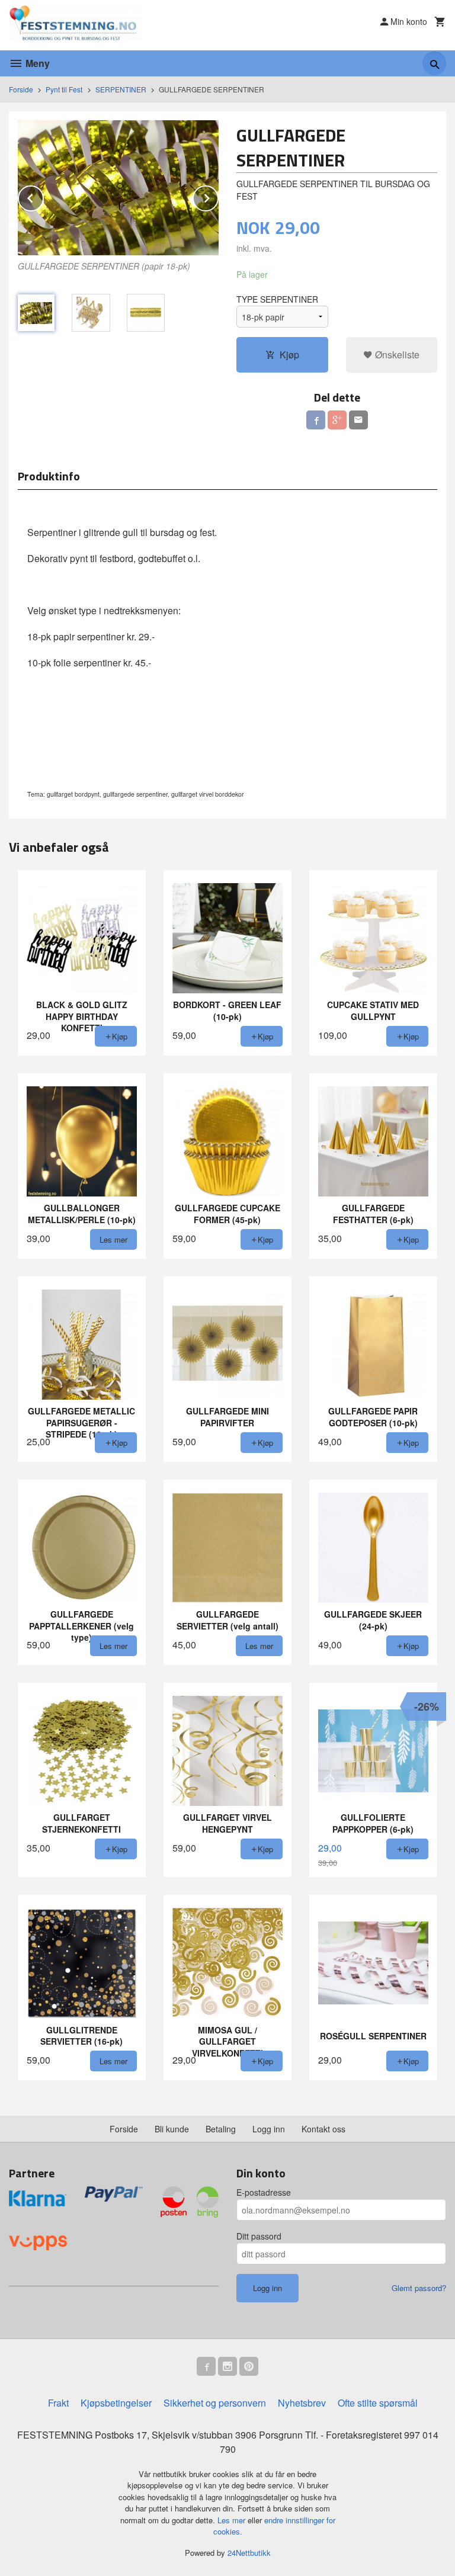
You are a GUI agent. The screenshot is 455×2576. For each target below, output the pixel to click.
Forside (21, 89)
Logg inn (269, 2129)
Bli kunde (172, 2129)
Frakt (58, 2403)
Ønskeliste (396, 355)
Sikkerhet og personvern (215, 2403)
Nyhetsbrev (302, 2403)
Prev (43, 196)
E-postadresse (264, 2192)
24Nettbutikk (249, 2553)
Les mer (233, 2520)
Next (218, 196)
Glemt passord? (419, 2288)
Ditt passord (259, 2236)
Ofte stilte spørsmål (378, 2403)
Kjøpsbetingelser (116, 2403)
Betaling (221, 2129)
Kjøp (289, 355)
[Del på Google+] (337, 420)
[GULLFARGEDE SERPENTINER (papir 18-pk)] (118, 187)
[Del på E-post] (358, 420)
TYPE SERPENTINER (277, 299)
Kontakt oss (323, 2129)
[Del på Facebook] (316, 420)
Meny (36, 63)
